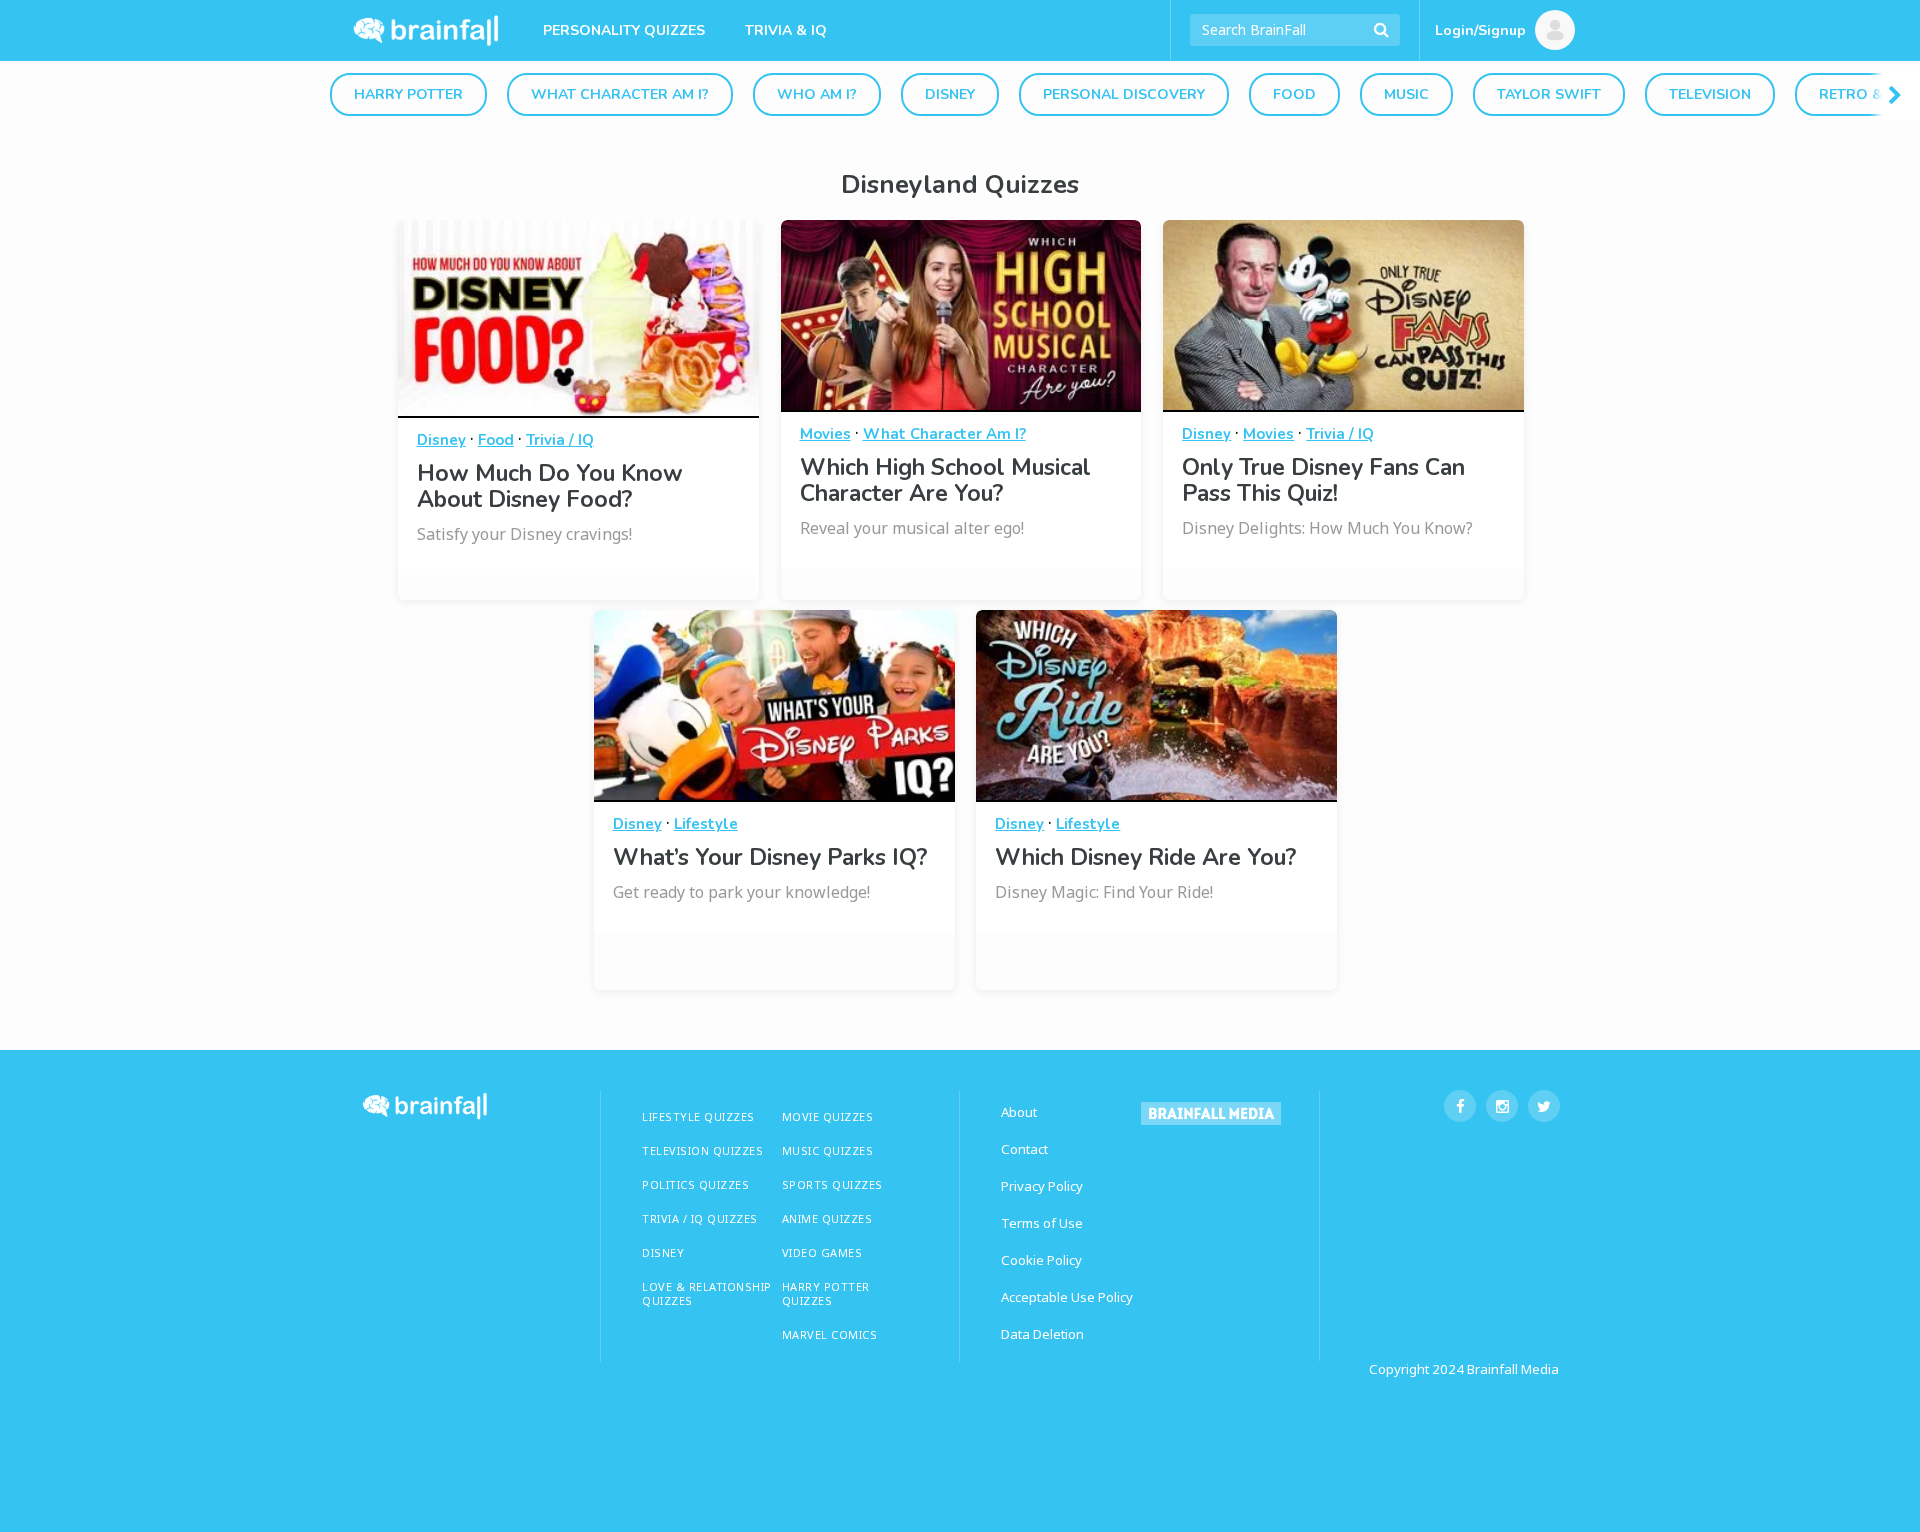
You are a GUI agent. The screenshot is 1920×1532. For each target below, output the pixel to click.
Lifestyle (706, 824)
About (1019, 1112)
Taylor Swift (1549, 94)
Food (1294, 94)
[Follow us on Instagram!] (1502, 1106)
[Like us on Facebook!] (1460, 1106)
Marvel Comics (830, 1334)
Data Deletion (1042, 1334)
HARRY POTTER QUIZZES (826, 1293)
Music (1406, 94)
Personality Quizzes (624, 30)
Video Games (822, 1252)
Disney (950, 94)
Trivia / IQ (560, 440)
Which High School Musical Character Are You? (945, 480)
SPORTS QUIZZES (832, 1184)
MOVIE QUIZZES (828, 1116)
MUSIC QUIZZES (828, 1150)
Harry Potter (408, 94)
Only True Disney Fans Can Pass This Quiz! (1323, 480)
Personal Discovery (1124, 94)
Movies (825, 434)
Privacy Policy (1042, 1186)
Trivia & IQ (786, 30)
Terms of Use (1042, 1223)
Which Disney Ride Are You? (1145, 857)
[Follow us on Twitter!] (1544, 1106)
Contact (1024, 1149)
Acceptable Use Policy (1067, 1297)
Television (1710, 94)
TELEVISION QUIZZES (702, 1150)
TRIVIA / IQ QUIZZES (700, 1218)
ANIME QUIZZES (827, 1218)
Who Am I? (817, 94)
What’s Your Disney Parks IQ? (770, 857)
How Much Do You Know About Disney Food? (550, 486)
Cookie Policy (1041, 1260)
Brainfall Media (1513, 1369)
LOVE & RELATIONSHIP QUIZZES (707, 1293)
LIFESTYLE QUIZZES (698, 1116)
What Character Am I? (620, 94)
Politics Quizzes (695, 1184)
